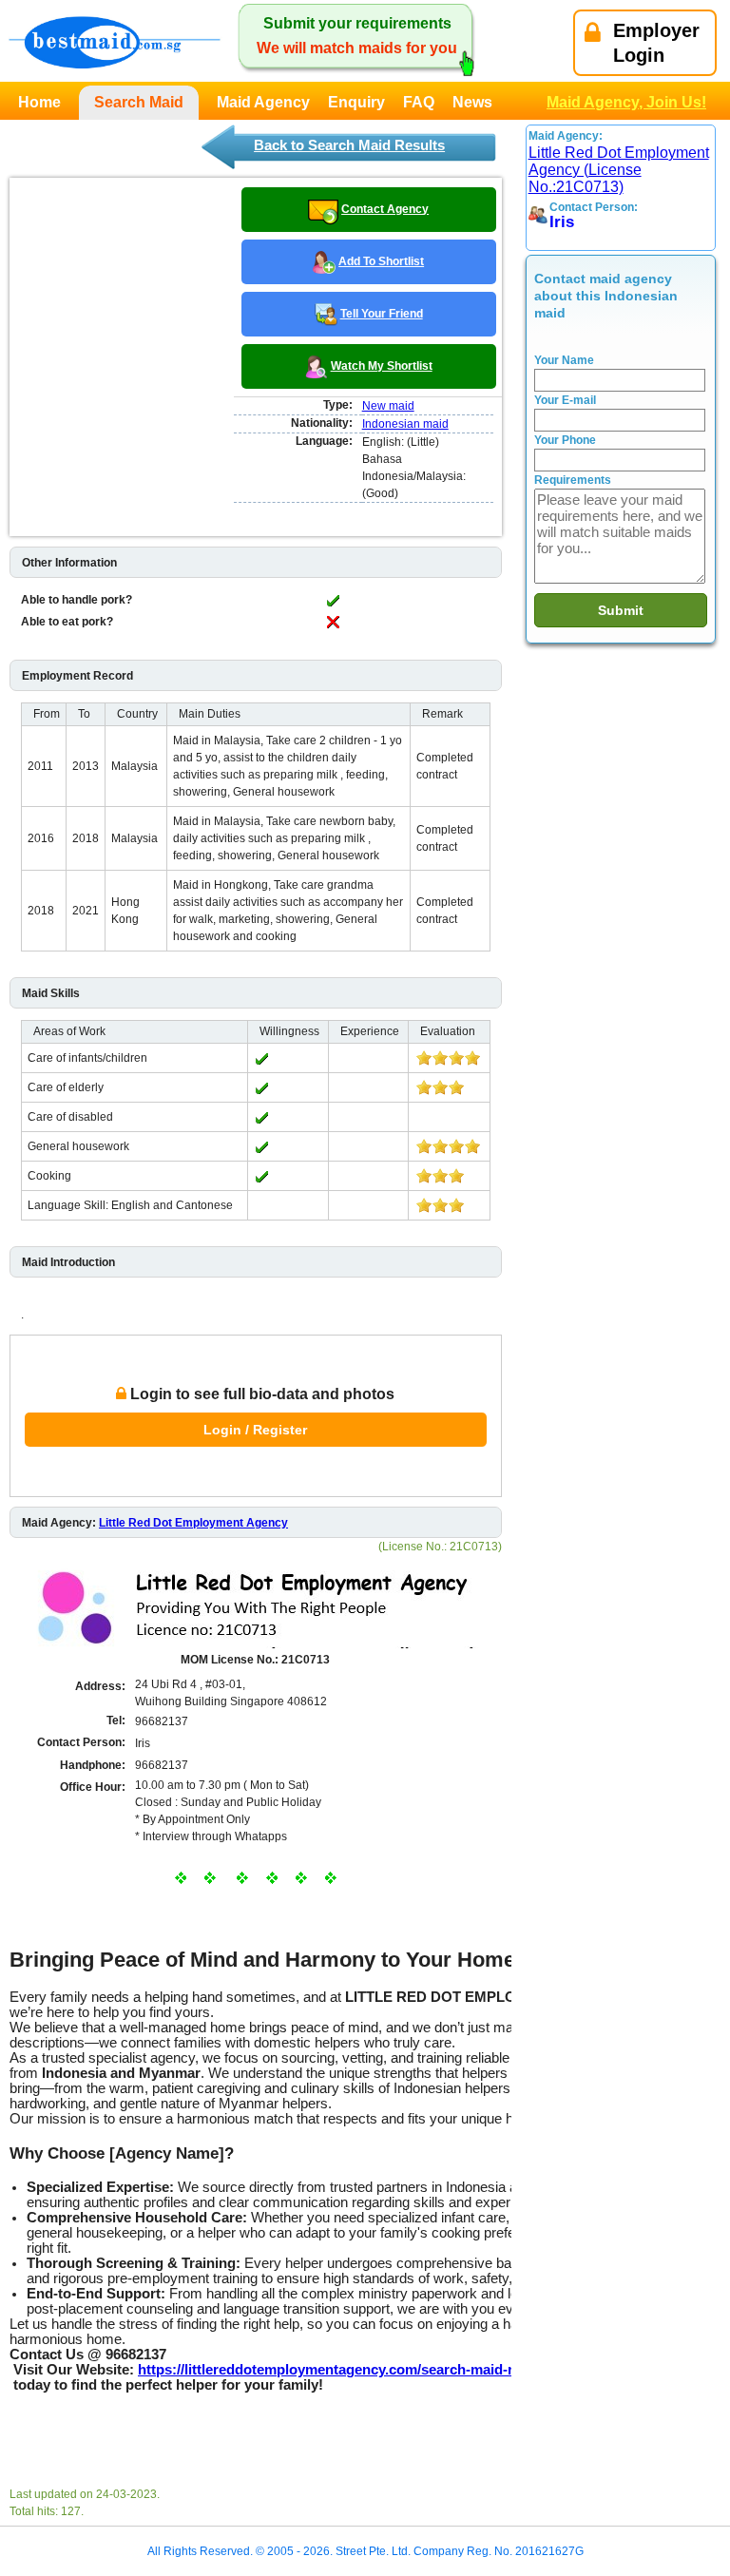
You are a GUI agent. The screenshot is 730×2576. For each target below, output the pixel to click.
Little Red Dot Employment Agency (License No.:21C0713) (619, 170)
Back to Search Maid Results (349, 145)
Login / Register (255, 1430)
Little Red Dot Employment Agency (193, 1523)
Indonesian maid (405, 424)
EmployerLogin (656, 43)
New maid (388, 406)
